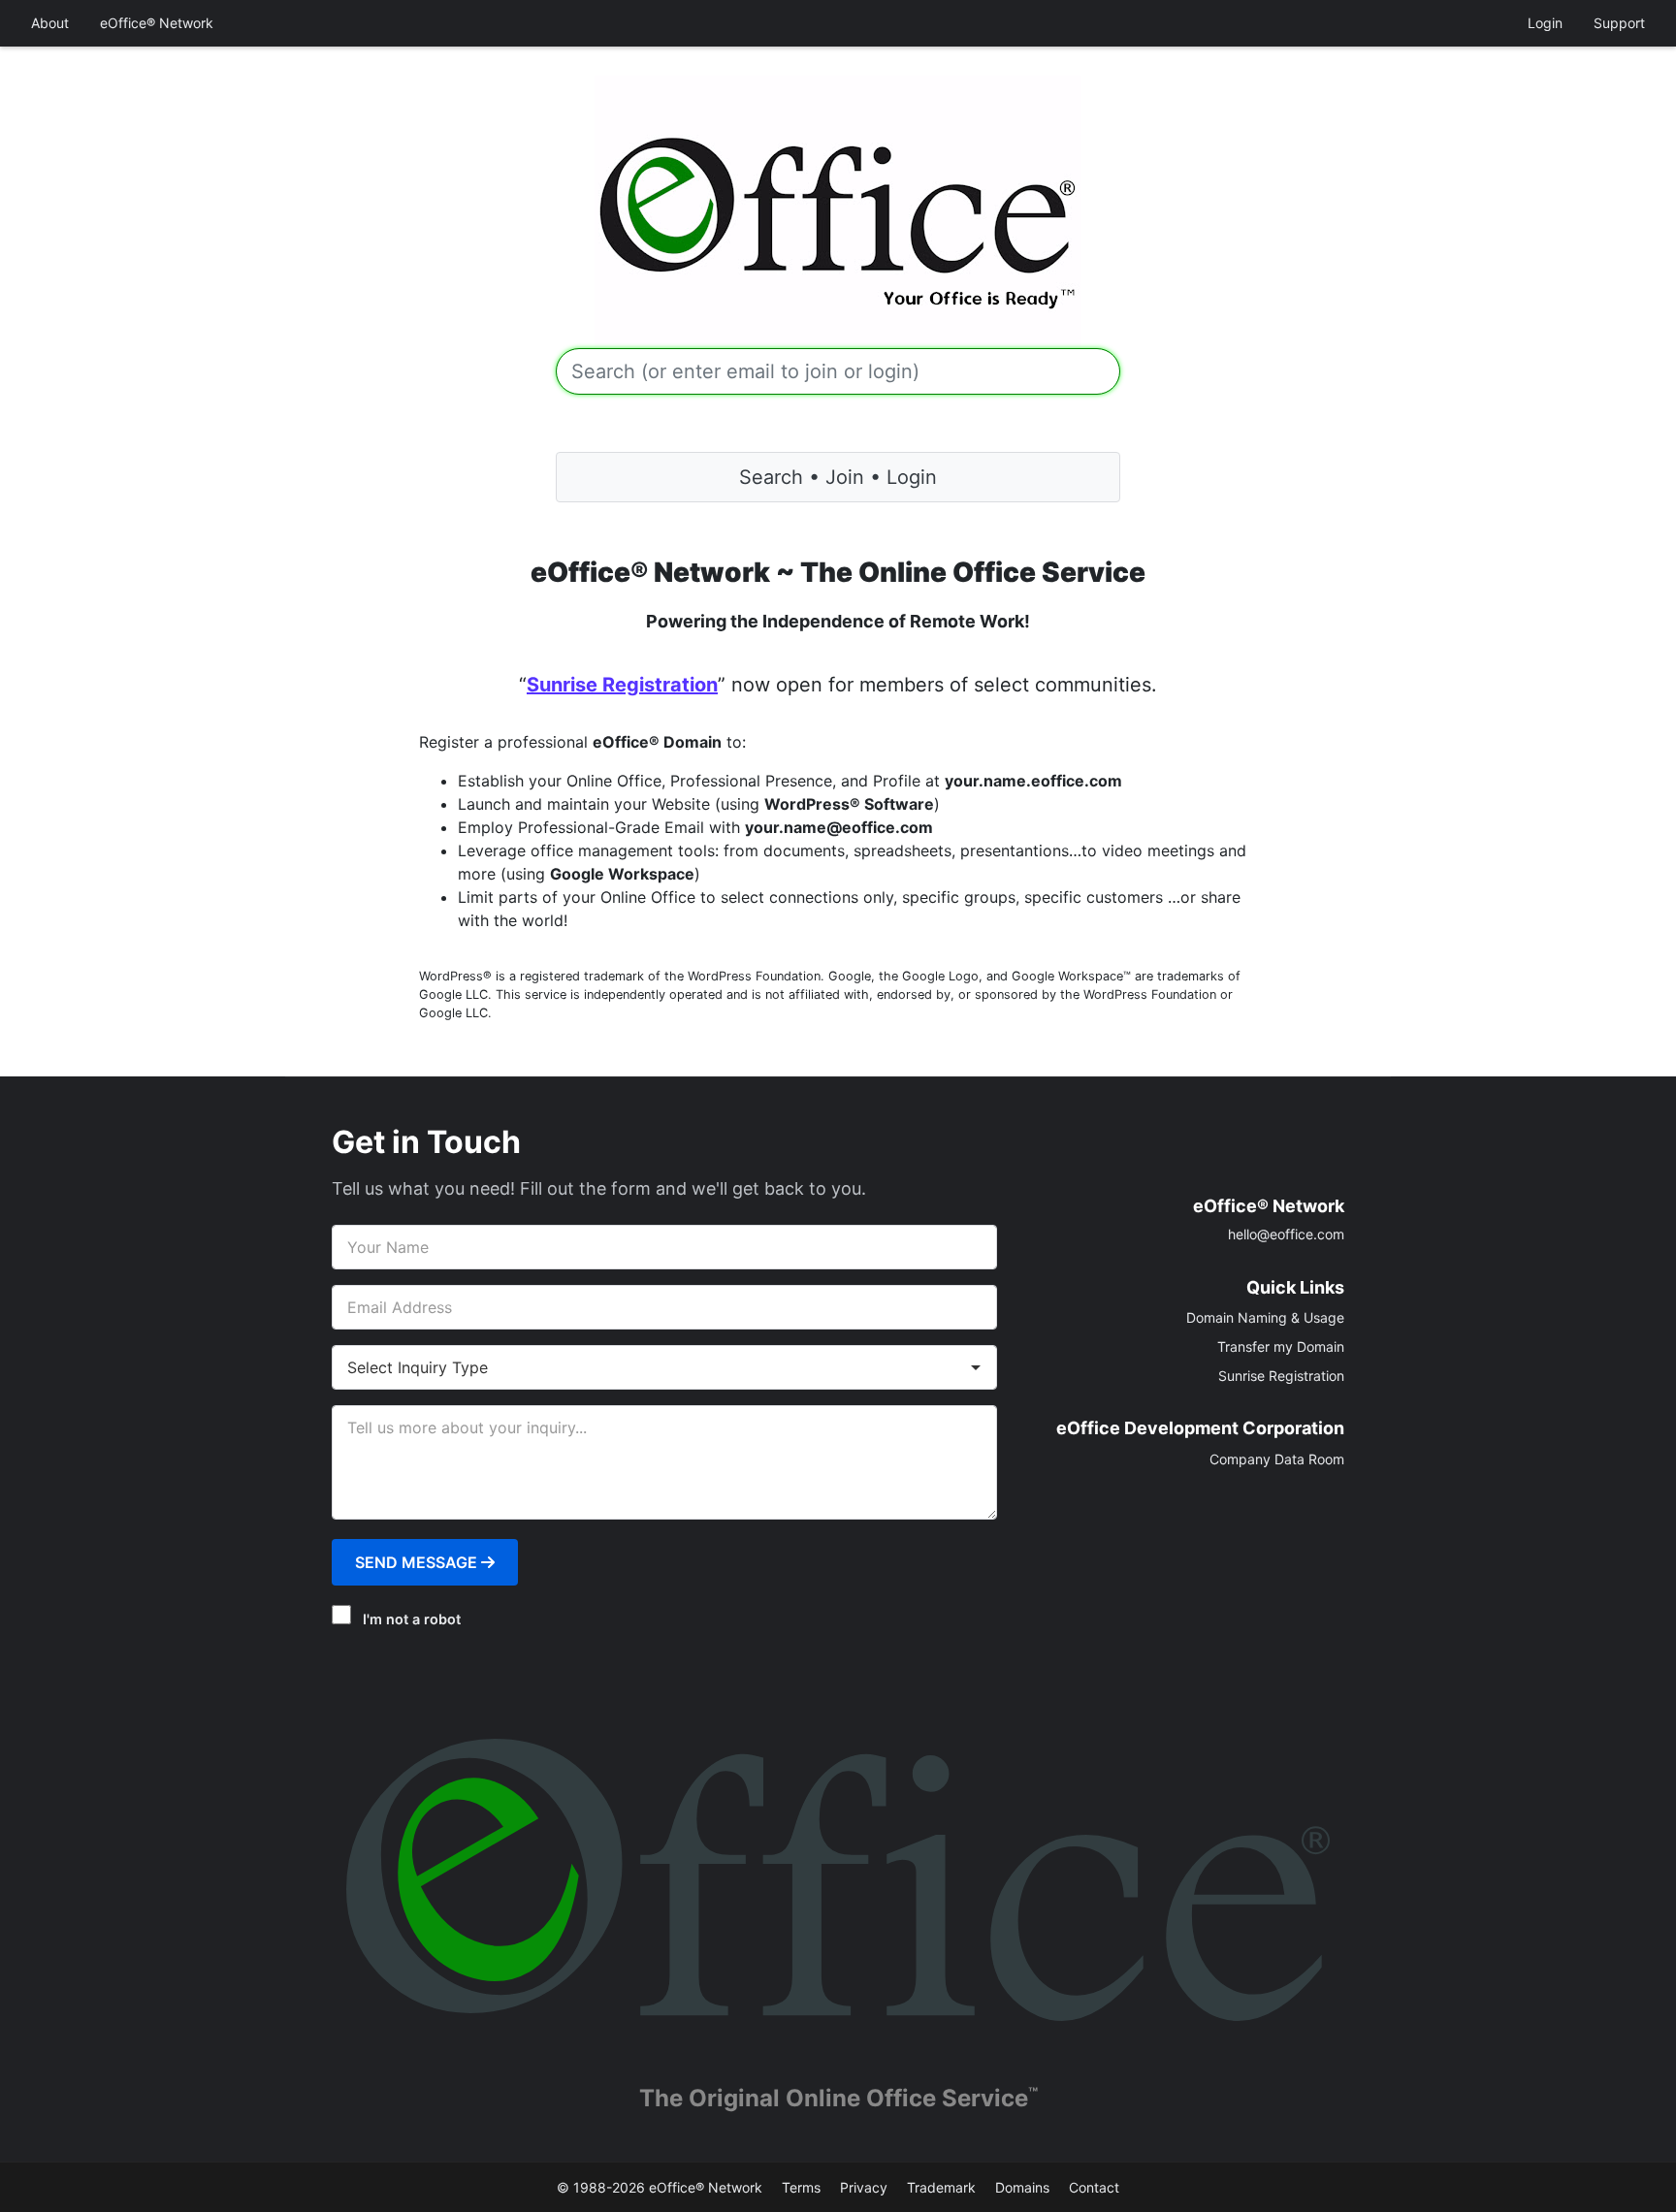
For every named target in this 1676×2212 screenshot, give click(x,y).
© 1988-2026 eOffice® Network (660, 2187)
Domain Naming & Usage (1265, 1317)
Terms (801, 2187)
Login (1545, 23)
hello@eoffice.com (1286, 1234)
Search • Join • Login (838, 477)
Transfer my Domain (1281, 1346)
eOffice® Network (157, 23)
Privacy (864, 2187)
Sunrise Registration (622, 685)
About (50, 23)
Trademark (941, 2187)
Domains (1022, 2187)
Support (1619, 23)
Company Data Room (1277, 1459)
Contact (1094, 2187)
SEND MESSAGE (418, 1562)
